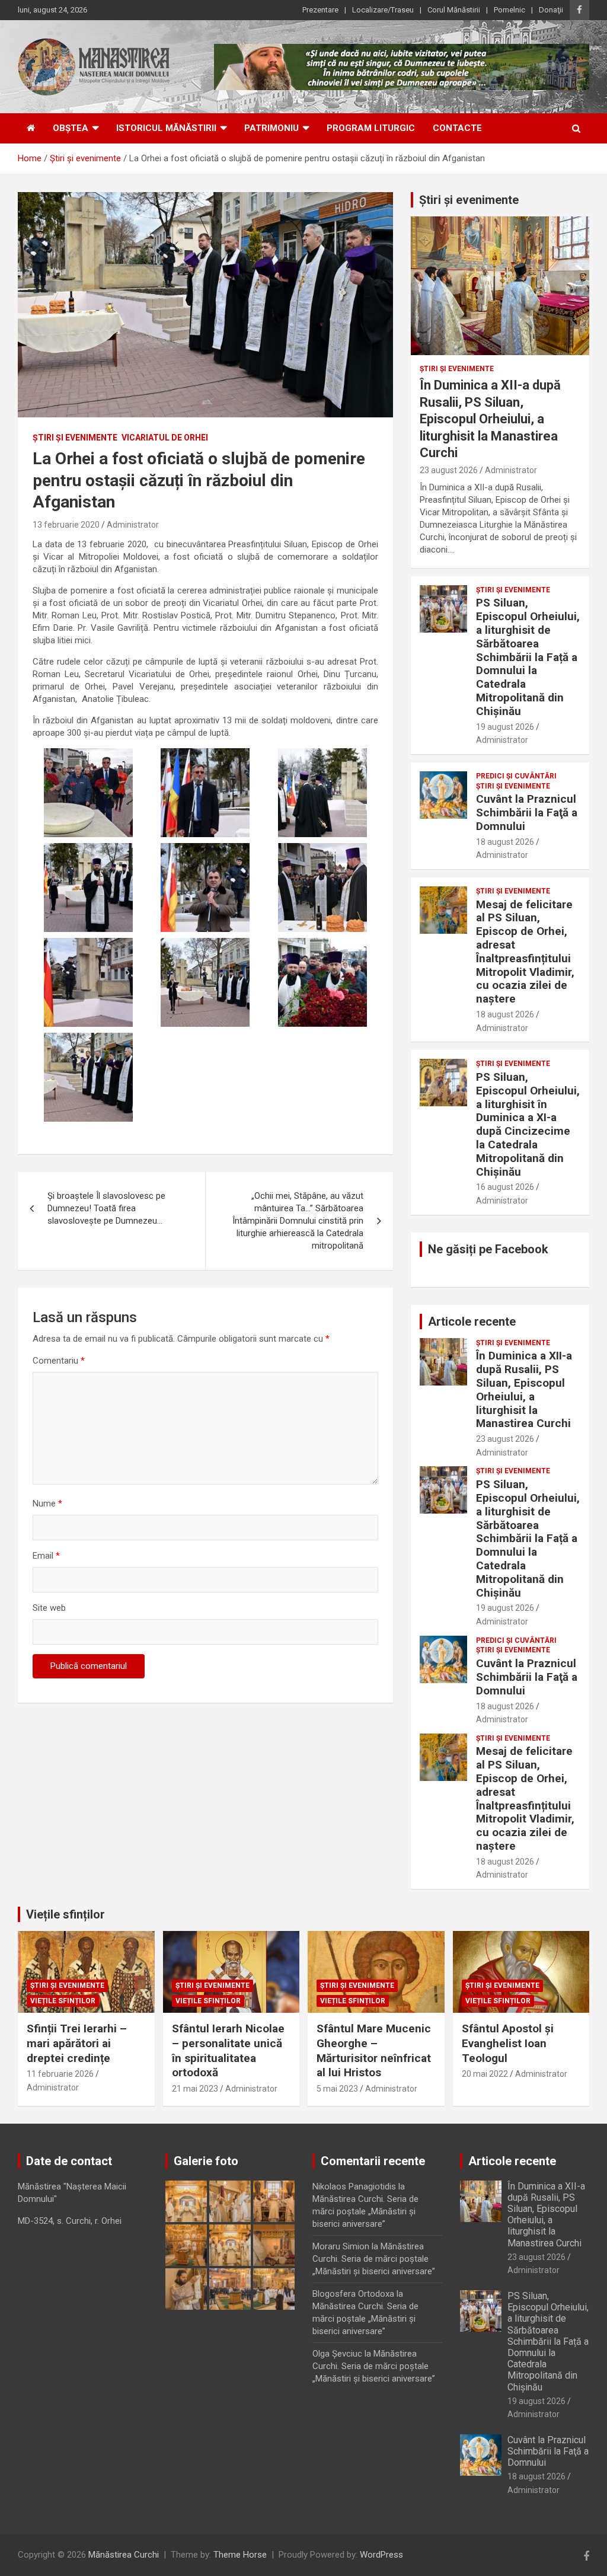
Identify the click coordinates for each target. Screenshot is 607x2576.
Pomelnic (509, 10)
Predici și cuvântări (516, 776)
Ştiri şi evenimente (75, 438)
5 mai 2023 (337, 2089)
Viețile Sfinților (63, 2001)
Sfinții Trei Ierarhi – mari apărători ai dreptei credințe (77, 2043)
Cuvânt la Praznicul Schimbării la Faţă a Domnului (527, 813)
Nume (47, 1504)
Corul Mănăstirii (454, 10)
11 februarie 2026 (60, 2074)
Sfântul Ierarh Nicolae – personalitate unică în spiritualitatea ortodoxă (228, 2050)
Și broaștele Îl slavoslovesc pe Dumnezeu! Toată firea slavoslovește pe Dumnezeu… (106, 1208)
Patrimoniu (271, 128)
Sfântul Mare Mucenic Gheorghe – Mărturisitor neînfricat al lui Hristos (374, 2050)
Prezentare (320, 10)
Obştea (71, 128)
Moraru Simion (341, 2246)
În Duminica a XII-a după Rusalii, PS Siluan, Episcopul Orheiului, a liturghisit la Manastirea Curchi (490, 419)
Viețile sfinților (66, 1914)
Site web (49, 1608)
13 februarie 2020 (66, 525)
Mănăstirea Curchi (124, 2555)
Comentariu (59, 1361)
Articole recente (472, 1321)
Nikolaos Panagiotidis (354, 2186)
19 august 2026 (505, 727)
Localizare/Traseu (383, 10)
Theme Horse (240, 2555)
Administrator (133, 525)
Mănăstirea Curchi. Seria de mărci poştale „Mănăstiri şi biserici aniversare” (365, 2211)
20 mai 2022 (485, 2074)
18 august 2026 (505, 842)
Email (46, 1556)
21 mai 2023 (195, 2089)
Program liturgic (371, 128)
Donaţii (551, 10)
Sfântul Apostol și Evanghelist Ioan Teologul (508, 2043)
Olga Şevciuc (337, 2354)
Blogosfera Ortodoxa (353, 2294)
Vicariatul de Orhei (165, 438)
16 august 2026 (505, 1187)
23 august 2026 (449, 470)
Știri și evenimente (469, 200)
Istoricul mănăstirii (166, 128)
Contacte (457, 128)
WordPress (381, 2555)
